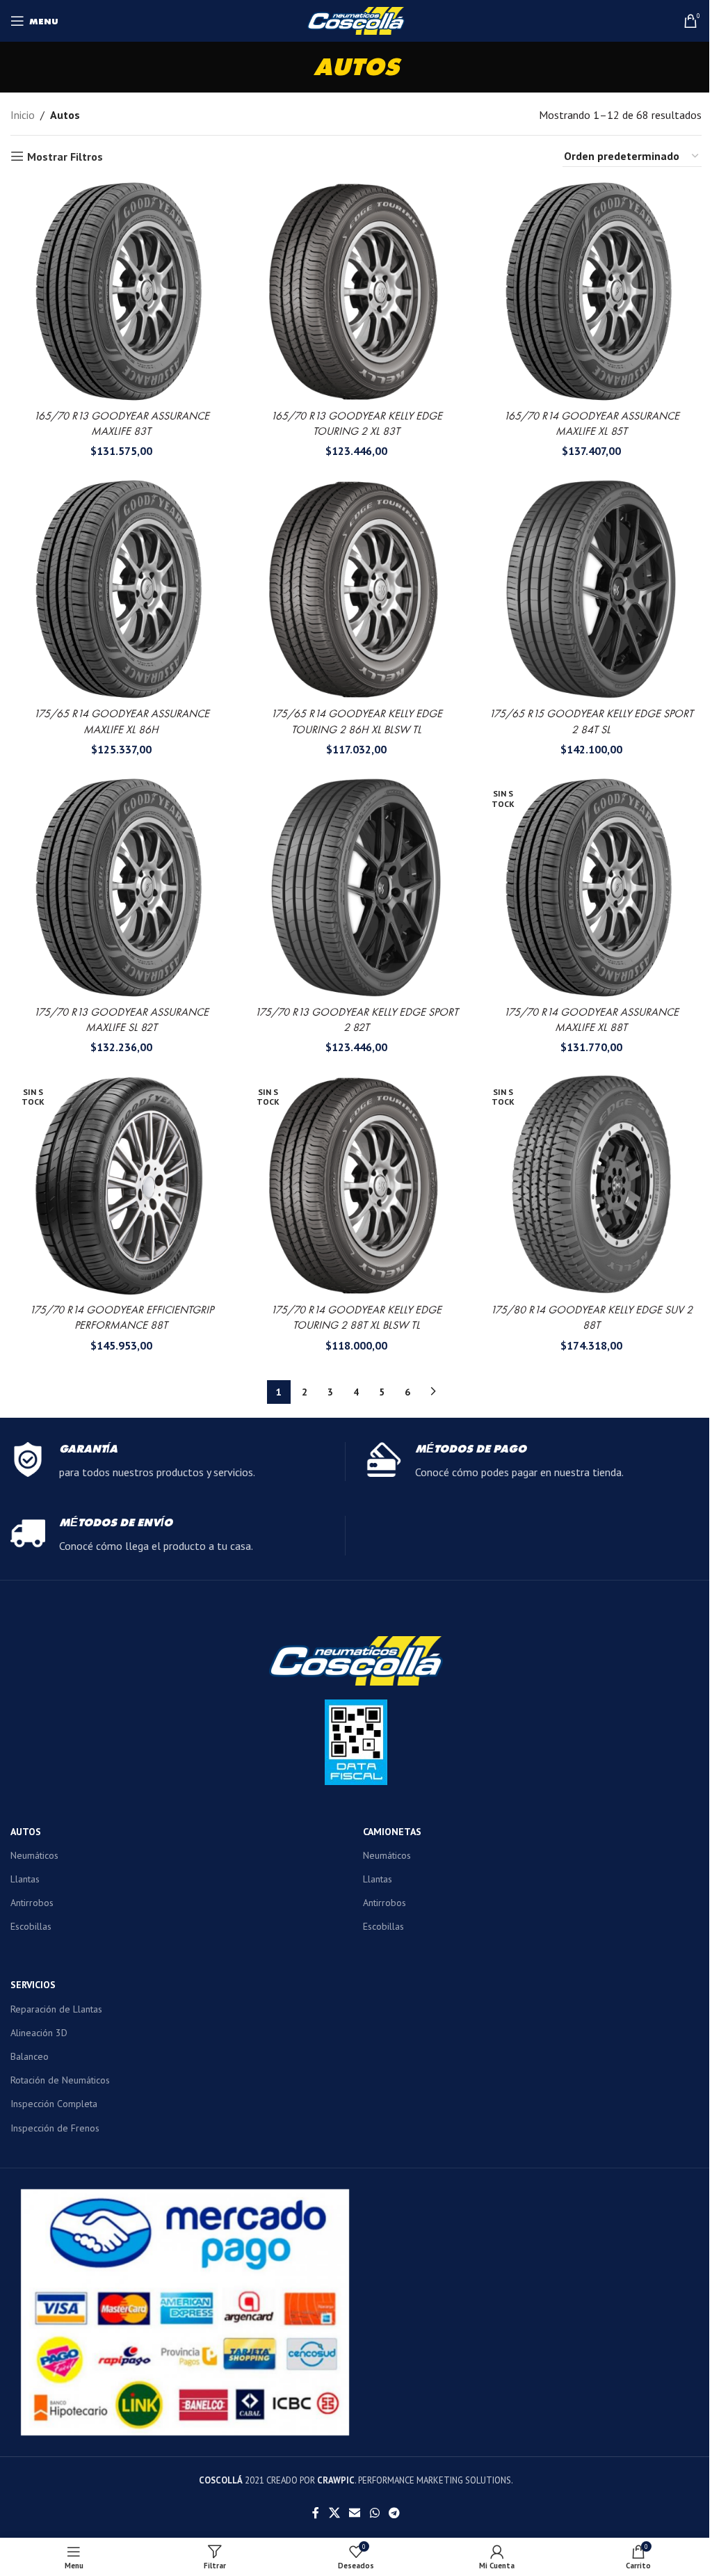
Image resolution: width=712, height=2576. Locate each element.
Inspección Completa (54, 2104)
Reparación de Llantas (56, 2009)
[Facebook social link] (316, 2513)
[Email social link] (355, 2513)
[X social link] (334, 2513)
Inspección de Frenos (55, 2128)
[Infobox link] (178, 1462)
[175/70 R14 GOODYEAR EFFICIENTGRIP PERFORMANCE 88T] (121, 1185)
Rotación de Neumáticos (60, 2080)
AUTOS (26, 1832)
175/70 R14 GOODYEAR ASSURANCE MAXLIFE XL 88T (591, 1019)
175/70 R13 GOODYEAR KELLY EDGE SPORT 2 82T (356, 1019)
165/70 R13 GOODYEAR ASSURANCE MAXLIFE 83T (121, 423)
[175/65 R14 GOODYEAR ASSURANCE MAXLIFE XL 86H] (121, 589)
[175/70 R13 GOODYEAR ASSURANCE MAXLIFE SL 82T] (121, 888)
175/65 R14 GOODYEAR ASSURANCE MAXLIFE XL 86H (121, 721)
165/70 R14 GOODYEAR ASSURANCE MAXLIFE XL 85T (591, 423)
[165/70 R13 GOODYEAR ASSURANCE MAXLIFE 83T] (121, 291)
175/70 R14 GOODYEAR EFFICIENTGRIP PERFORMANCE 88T (121, 1317)
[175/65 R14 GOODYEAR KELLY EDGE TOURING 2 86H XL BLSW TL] (356, 589)
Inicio (23, 115)
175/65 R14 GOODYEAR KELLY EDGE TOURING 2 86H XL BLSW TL (356, 721)
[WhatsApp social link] (374, 2513)
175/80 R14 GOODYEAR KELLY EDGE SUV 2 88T (591, 1317)
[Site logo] (356, 19)
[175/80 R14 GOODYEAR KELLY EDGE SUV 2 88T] (591, 1185)
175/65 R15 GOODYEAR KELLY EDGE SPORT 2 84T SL (591, 721)
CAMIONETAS (392, 1832)
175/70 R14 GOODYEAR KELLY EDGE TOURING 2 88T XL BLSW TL (356, 1317)
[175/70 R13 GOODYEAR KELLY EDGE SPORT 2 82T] (356, 888)
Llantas (25, 1879)
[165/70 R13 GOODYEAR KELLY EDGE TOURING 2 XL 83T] (356, 291)
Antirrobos (32, 1903)
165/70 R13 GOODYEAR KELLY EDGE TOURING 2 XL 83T (356, 423)
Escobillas (31, 1926)
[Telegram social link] (394, 2513)
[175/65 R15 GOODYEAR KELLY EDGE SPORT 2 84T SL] (591, 589)
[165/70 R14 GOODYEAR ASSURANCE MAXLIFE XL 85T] (591, 291)
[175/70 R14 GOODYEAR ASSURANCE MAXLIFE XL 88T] (591, 888)
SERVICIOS (33, 1985)
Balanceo (30, 2056)
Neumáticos (34, 1855)
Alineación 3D (39, 2033)
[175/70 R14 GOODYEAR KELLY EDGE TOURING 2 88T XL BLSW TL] (356, 1185)
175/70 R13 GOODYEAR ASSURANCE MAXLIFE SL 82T (121, 1019)
